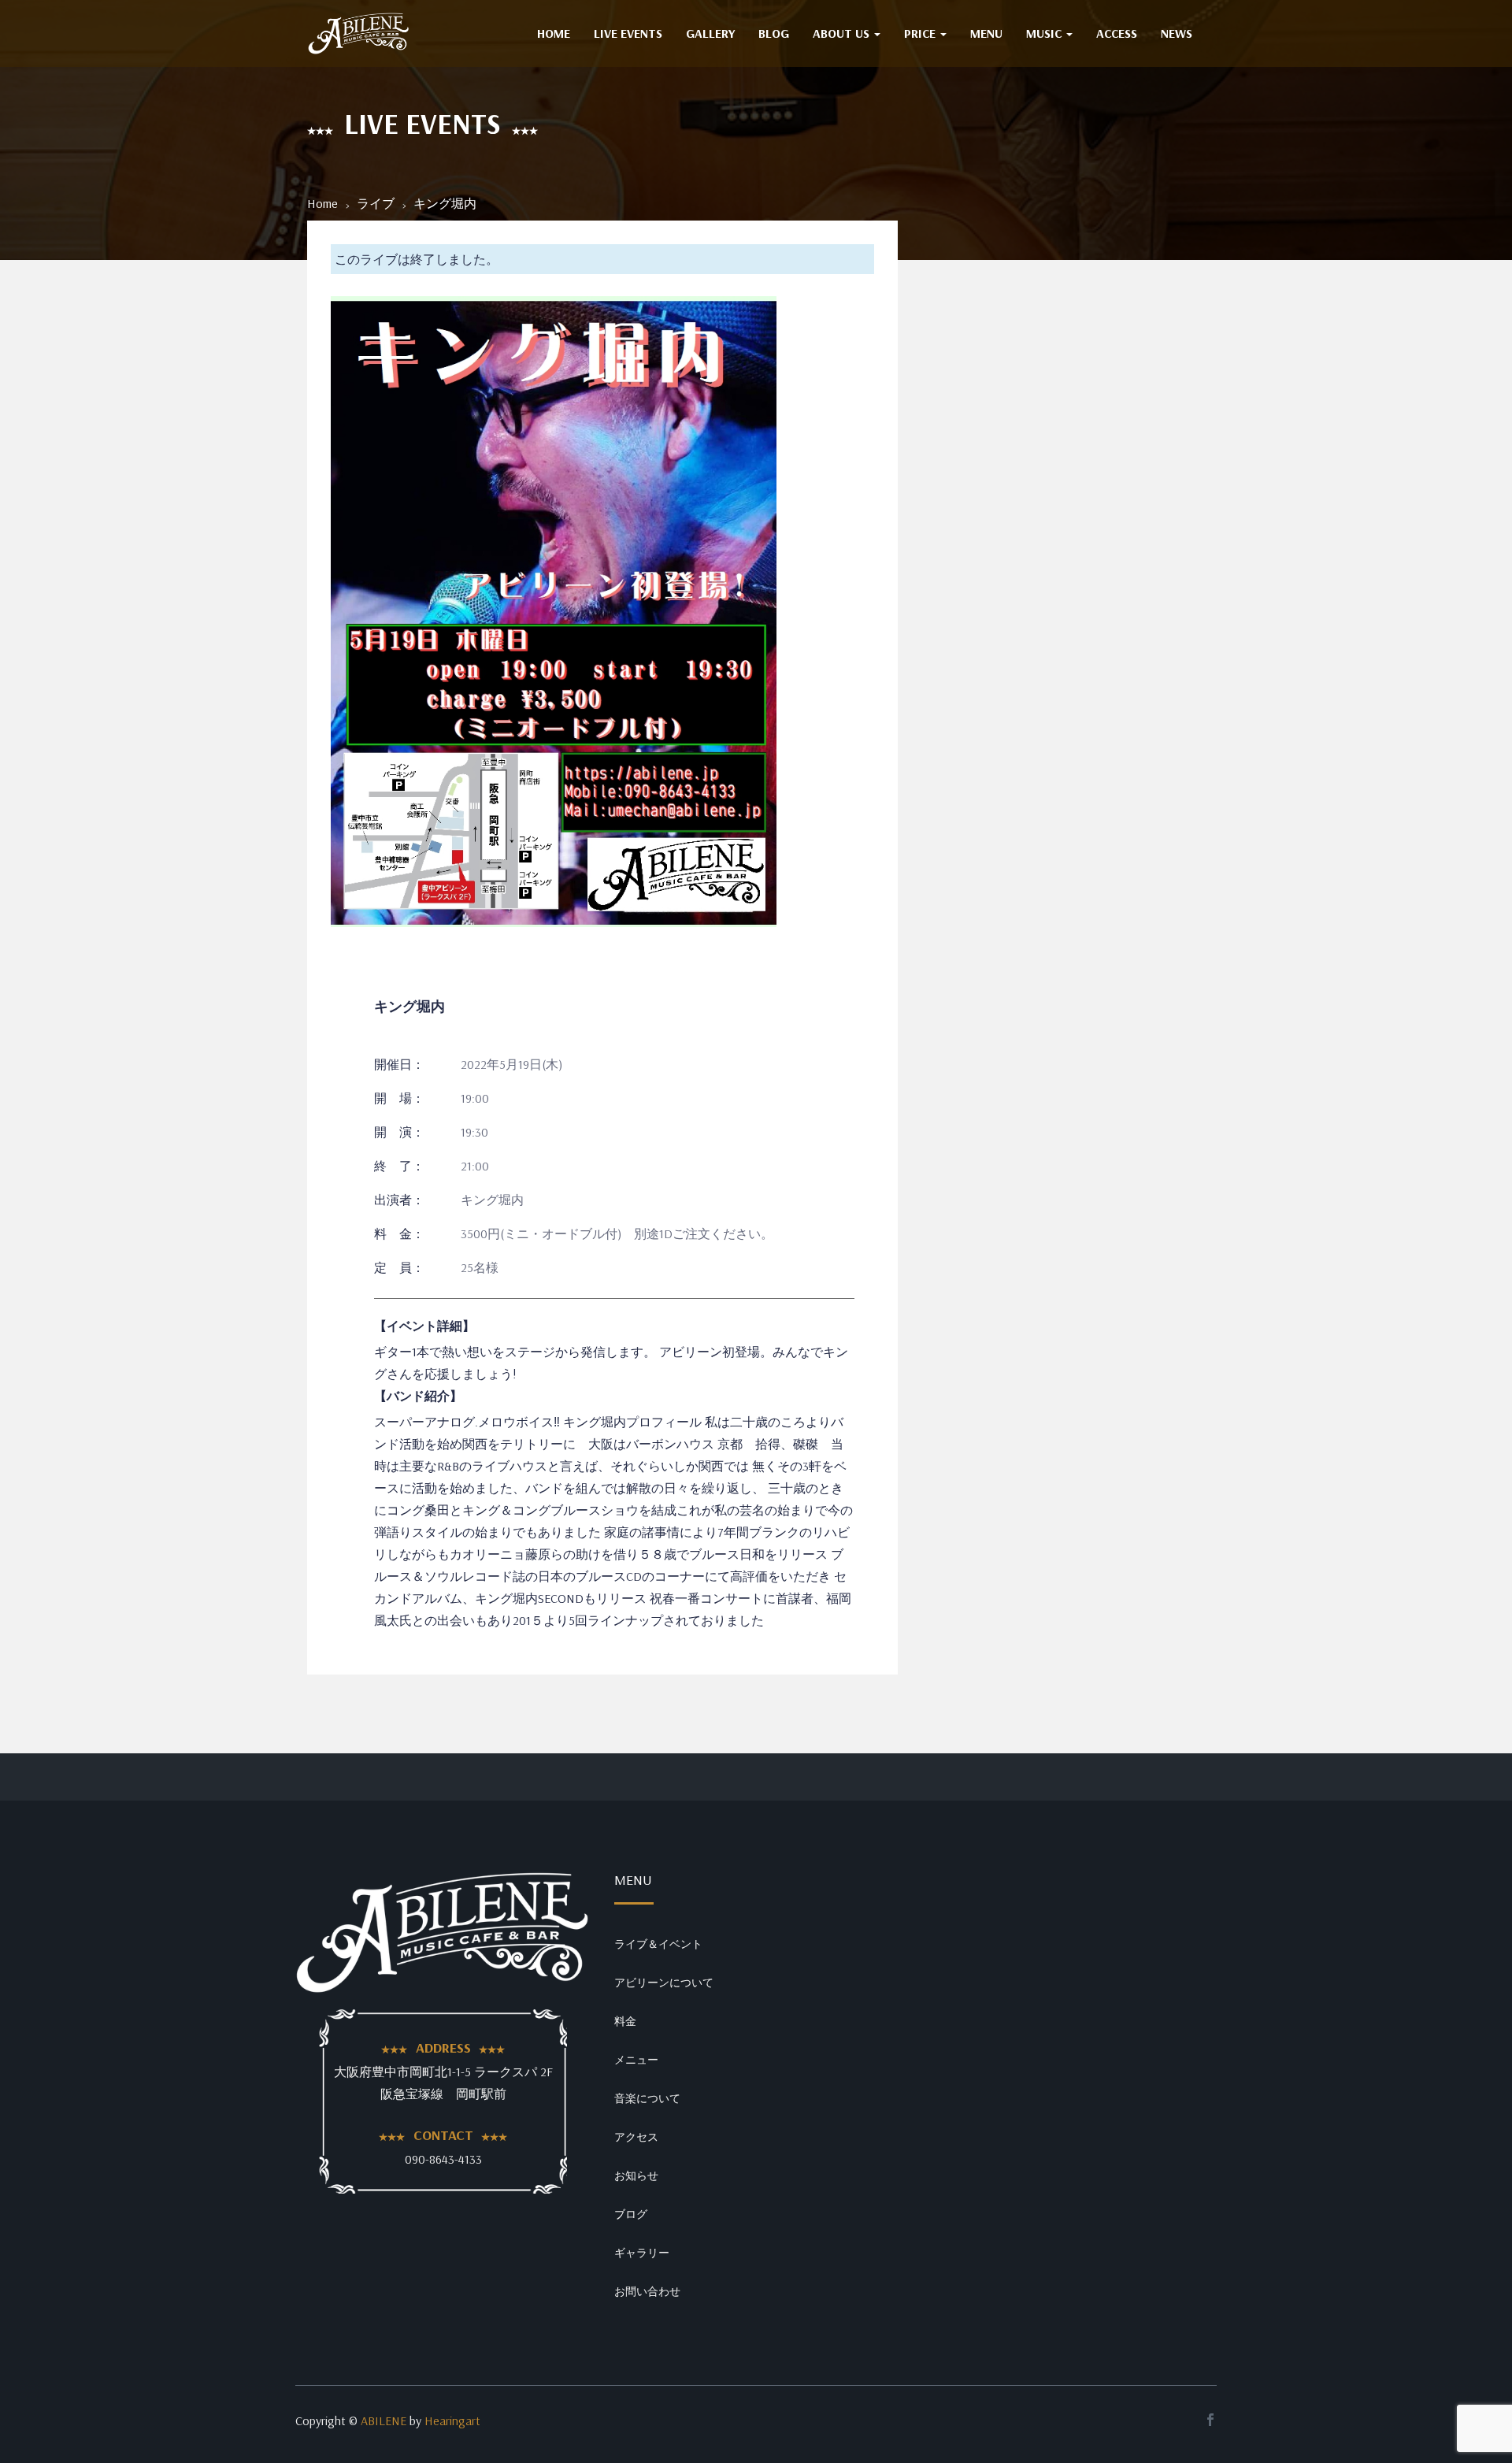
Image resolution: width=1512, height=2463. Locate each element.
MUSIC (1045, 33)
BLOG (774, 33)
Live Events (628, 33)
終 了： (399, 1166)
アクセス (636, 2137)
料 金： (399, 1233)
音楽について (647, 2098)
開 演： (399, 1132)
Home (322, 203)
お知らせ (636, 2176)
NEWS (1177, 33)
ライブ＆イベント (658, 1944)
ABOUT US (843, 33)
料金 (625, 2021)
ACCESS (1117, 33)
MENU (986, 33)
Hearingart (452, 2420)
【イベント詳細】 (424, 1326)
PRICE (921, 33)
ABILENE (384, 2420)
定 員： (399, 1267)
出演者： (399, 1200)
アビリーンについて (664, 1983)
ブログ (631, 2214)
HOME (554, 33)
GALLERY (710, 33)
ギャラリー (642, 2253)
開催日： (399, 1064)
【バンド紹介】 (418, 1396)
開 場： (399, 1098)
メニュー (636, 2060)
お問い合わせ (647, 2291)
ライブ (376, 203)
